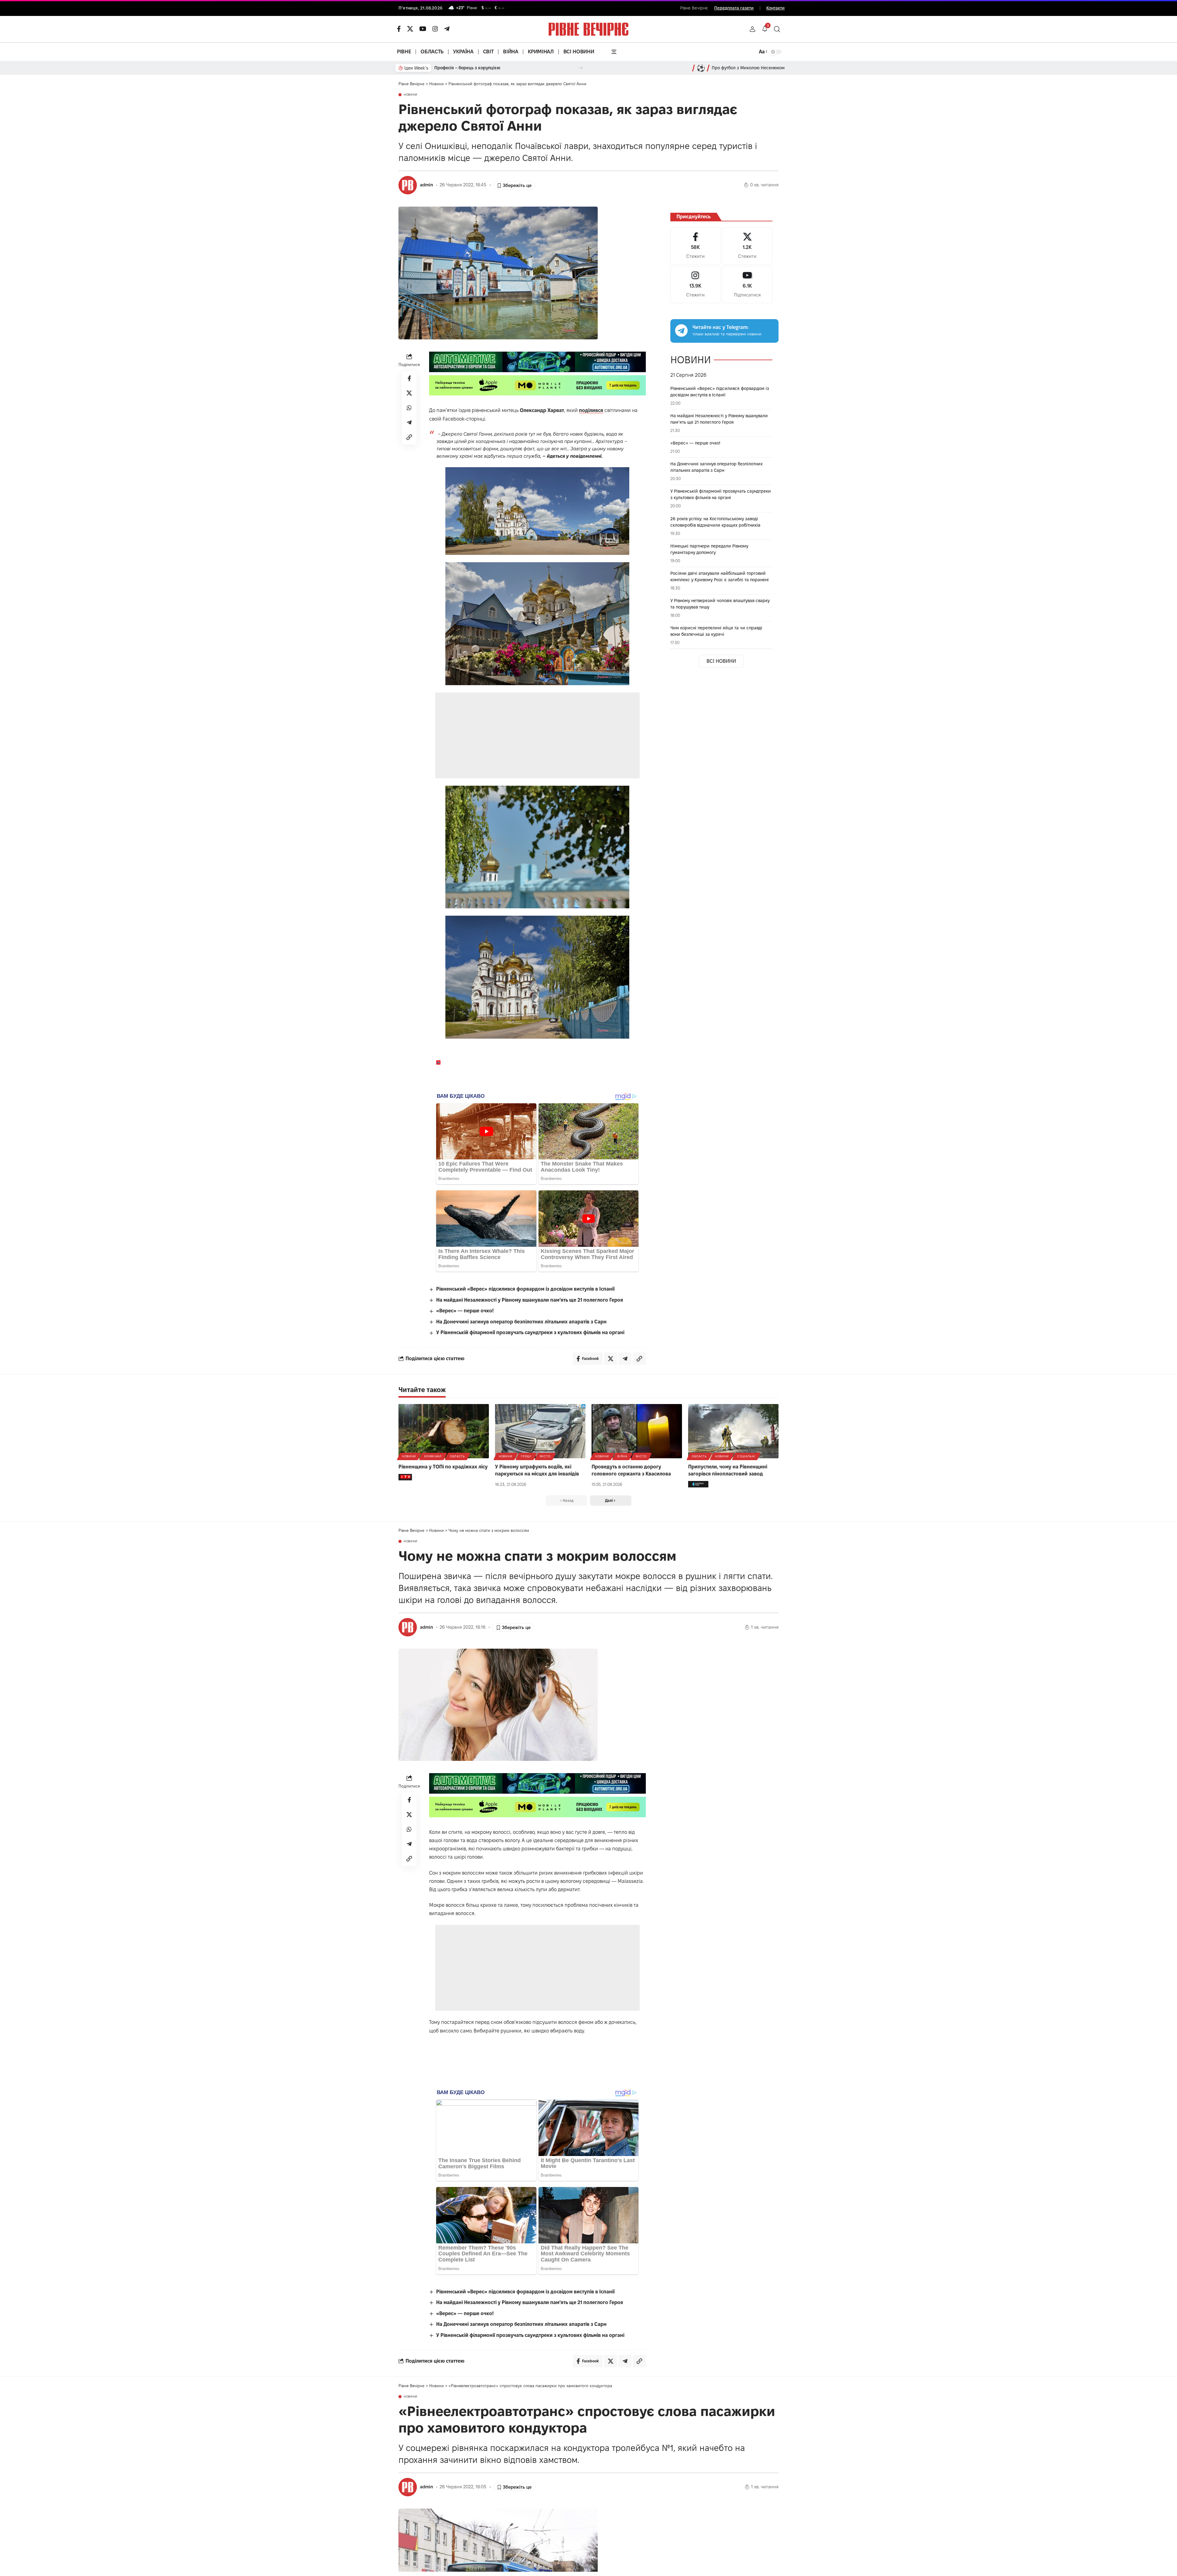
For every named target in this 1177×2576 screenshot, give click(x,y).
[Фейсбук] (399, 29)
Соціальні (746, 1456)
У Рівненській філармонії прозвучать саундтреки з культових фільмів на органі (530, 1332)
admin (427, 185)
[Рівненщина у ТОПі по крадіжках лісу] (444, 1431)
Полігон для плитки (455, 68)
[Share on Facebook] (409, 378)
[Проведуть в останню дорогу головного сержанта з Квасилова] (637, 1431)
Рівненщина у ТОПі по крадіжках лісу (443, 1467)
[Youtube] (747, 285)
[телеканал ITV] (405, 1477)
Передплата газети (734, 8)
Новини (411, 95)
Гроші (526, 1456)
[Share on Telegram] (409, 422)
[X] (410, 29)
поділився (591, 410)
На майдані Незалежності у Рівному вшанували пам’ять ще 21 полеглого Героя (530, 1300)
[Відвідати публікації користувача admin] (408, 185)
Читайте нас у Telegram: (720, 327)
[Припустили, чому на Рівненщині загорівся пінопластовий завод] (733, 1431)
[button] (752, 29)
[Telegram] (447, 29)
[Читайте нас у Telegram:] (681, 330)
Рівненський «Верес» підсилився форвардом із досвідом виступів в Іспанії (525, 1289)
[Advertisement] (538, 735)
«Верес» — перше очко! (465, 1311)
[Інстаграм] (435, 29)
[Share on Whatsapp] (409, 408)
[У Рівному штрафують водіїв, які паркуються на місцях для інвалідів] (540, 1431)
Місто (545, 1456)
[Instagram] (695, 285)
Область (457, 1456)
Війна (622, 1456)
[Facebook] (695, 246)
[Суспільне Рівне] (698, 1484)
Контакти (775, 8)
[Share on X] (409, 393)
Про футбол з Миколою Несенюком (748, 68)
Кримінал (433, 1456)
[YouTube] (423, 29)
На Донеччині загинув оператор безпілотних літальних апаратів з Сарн (521, 1322)
